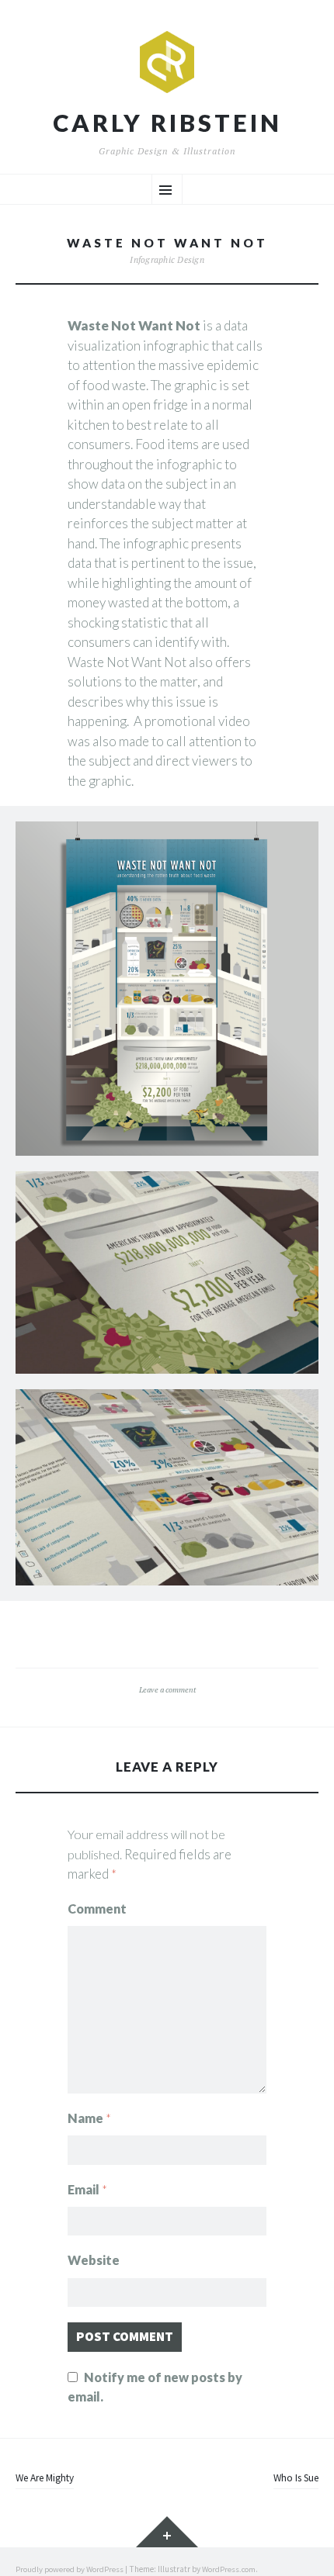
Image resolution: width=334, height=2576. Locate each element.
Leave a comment (167, 1689)
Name (89, 2118)
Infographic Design (167, 259)
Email (87, 2189)
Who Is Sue (296, 2478)
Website (94, 2260)
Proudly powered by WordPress (70, 2569)
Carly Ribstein (167, 123)
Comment (97, 1909)
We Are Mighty (45, 2478)
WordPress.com (229, 2569)
